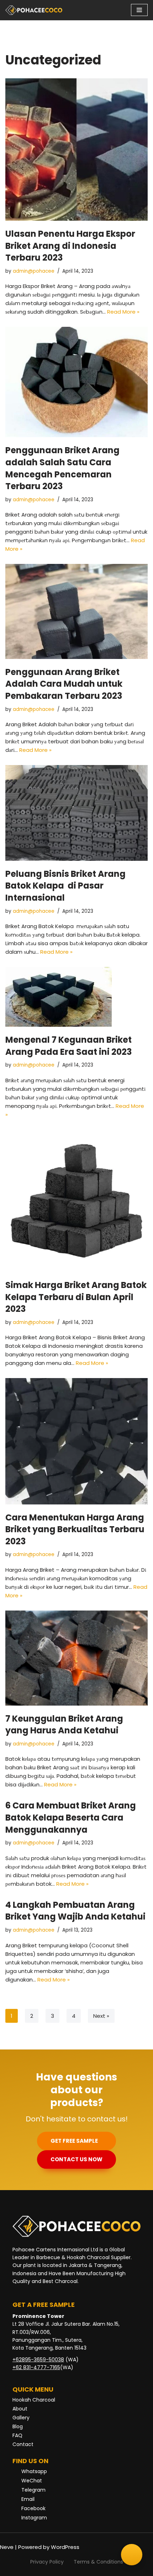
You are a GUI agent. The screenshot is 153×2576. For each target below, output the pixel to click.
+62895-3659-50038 (38, 2360)
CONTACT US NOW (76, 2159)
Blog (18, 2426)
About (20, 2409)
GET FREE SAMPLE (74, 2141)
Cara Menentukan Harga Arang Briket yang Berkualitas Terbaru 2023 (75, 1529)
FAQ (17, 2435)
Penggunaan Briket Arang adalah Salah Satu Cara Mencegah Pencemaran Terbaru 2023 (62, 468)
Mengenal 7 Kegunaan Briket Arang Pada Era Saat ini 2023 (68, 1046)
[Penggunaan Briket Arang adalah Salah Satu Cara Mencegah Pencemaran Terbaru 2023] (76, 382)
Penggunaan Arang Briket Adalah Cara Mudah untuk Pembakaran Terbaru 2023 (64, 684)
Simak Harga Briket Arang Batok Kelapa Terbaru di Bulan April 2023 (76, 1297)
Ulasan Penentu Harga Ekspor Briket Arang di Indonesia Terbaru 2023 (70, 246)
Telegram (33, 2490)
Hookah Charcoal (34, 2400)
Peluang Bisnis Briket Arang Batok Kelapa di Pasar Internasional (65, 886)
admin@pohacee (34, 271)
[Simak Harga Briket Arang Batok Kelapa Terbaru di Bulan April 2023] (76, 1201)
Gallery (21, 2418)
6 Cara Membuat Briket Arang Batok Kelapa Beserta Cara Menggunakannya (71, 1817)
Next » (101, 2016)
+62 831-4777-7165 (36, 2367)
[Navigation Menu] (139, 10)
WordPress (65, 2547)
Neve (7, 2547)
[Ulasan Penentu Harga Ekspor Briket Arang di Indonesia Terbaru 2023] (76, 150)
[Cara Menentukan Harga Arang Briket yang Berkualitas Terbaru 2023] (76, 1441)
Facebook (33, 2508)
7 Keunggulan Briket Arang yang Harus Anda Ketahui (64, 1725)
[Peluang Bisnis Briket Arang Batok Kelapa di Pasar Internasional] (76, 813)
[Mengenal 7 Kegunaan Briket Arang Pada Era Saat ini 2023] (76, 997)
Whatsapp (34, 2471)
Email (28, 2499)
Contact (23, 2444)
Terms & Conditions (98, 2562)
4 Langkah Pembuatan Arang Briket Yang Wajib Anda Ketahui (75, 1911)
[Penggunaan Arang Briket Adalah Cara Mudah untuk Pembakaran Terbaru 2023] (76, 611)
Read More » (123, 312)
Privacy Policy (47, 2562)
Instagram (34, 2518)
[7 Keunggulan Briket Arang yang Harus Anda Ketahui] (76, 1658)
